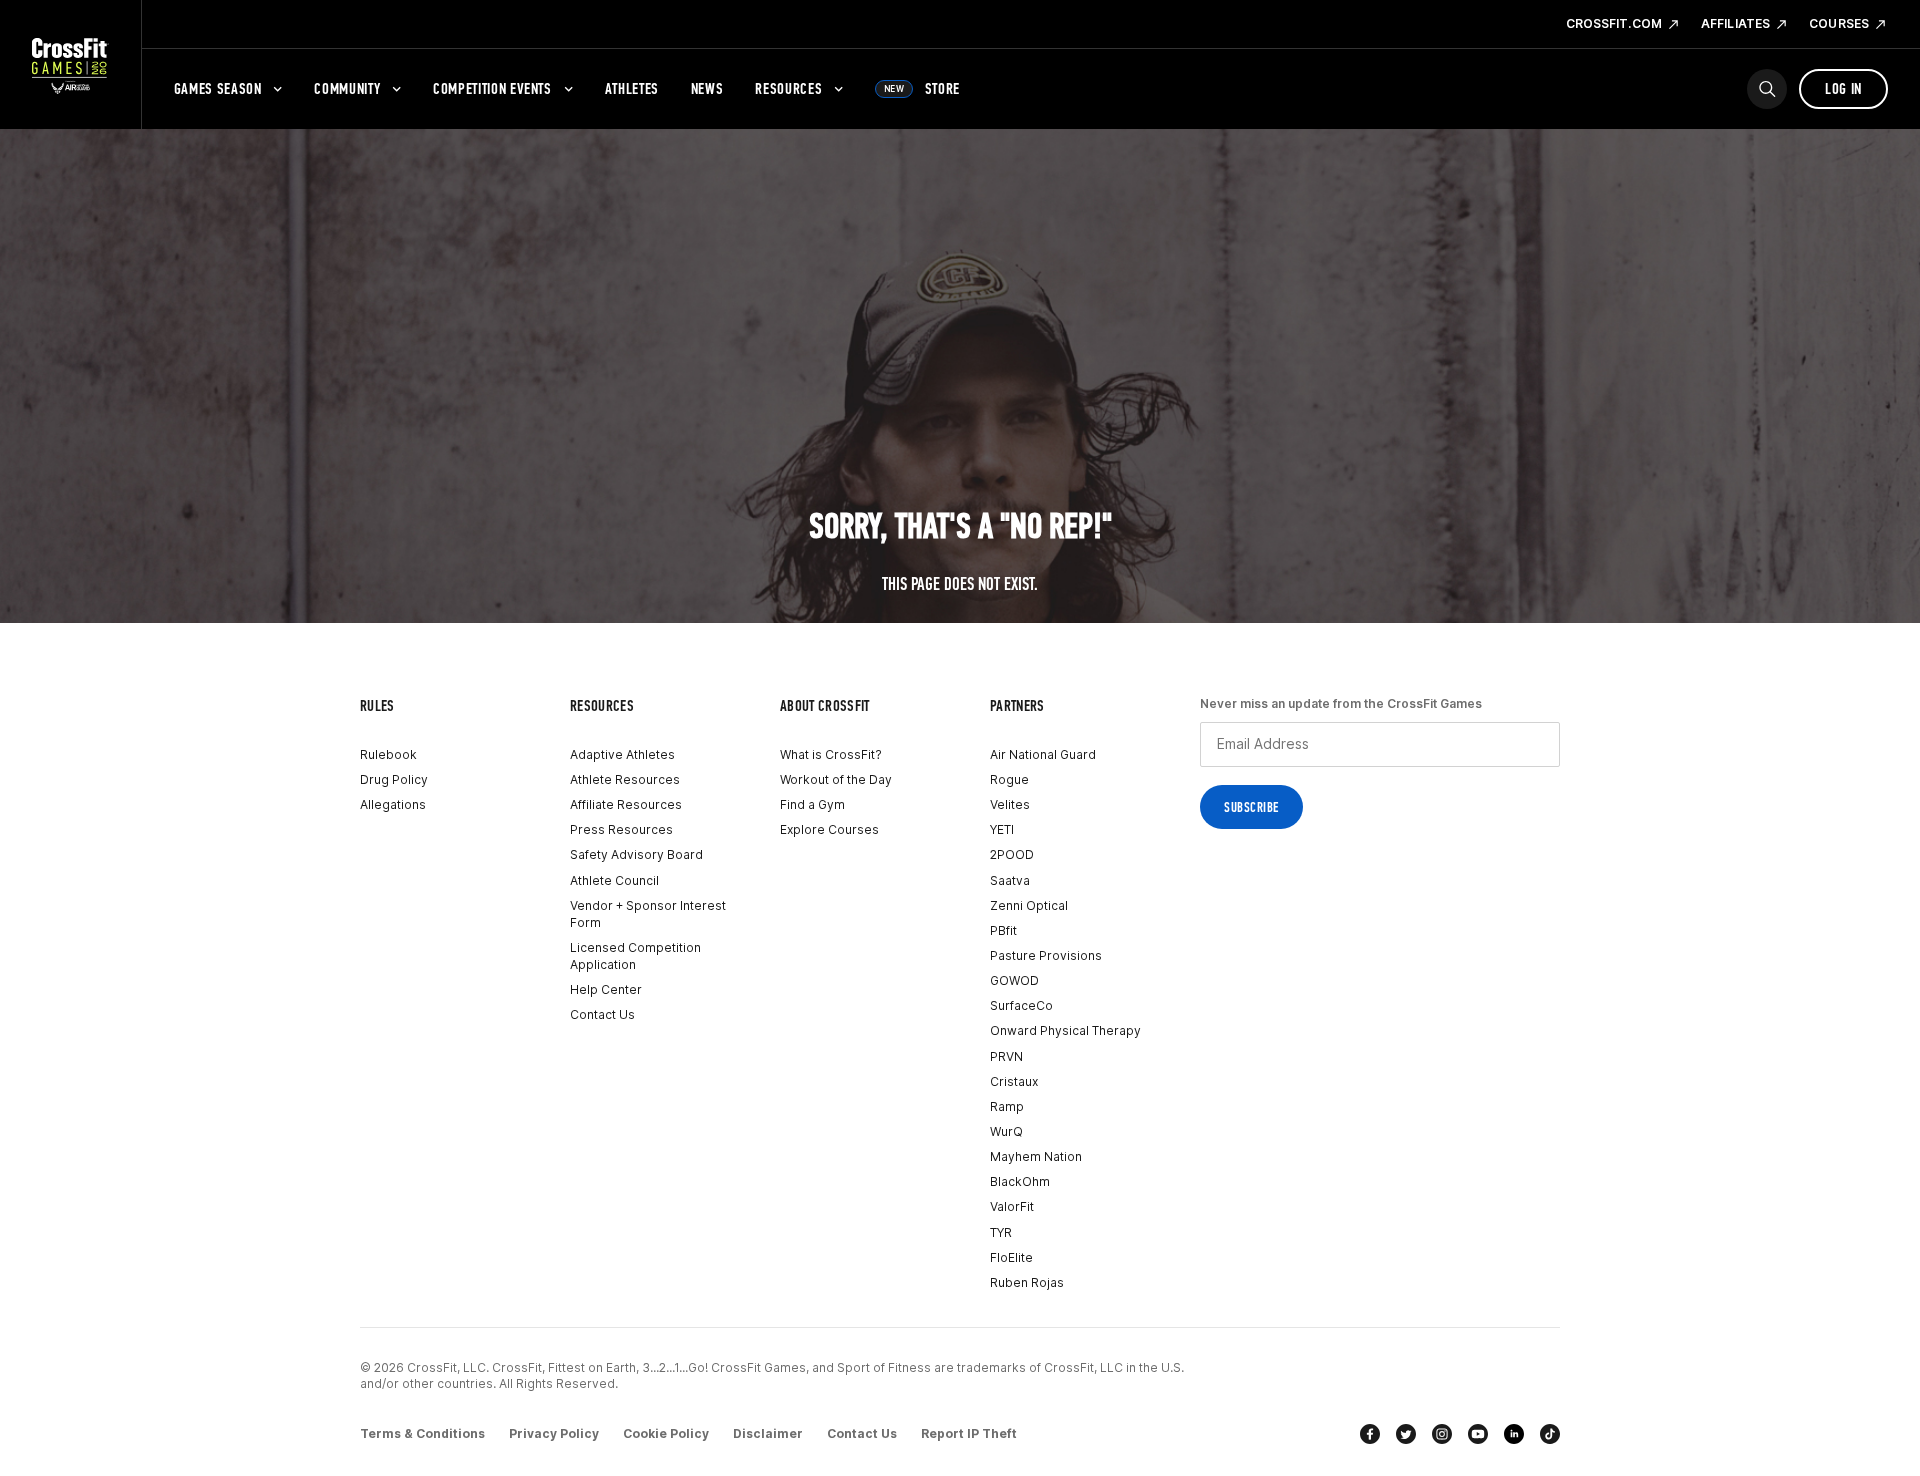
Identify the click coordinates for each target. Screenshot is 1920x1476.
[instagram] (1442, 1434)
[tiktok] (1550, 1434)
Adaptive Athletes (622, 754)
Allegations (393, 804)
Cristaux (1014, 1081)
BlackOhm (1020, 1181)
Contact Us (602, 1014)
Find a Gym (812, 804)
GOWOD (1014, 980)
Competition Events (492, 88)
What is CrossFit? (831, 754)
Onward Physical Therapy (1065, 1030)
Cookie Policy (666, 1433)
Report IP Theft (969, 1433)
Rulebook (388, 754)
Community (347, 88)
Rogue (1009, 779)
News (707, 88)
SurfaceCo (1021, 1005)
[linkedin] (1514, 1434)
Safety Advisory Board (636, 854)
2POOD (1012, 854)
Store (922, 88)
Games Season (218, 88)
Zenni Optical (1029, 905)
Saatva (1010, 880)
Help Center (606, 989)
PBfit (1003, 930)
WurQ (1006, 1131)
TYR (1001, 1232)
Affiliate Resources (626, 804)
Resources (788, 88)
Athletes (632, 88)
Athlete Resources (625, 779)
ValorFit (1012, 1206)
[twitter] (1406, 1434)
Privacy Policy (554, 1433)
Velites (1010, 804)
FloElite (1011, 1257)
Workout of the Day (836, 779)
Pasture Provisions (1046, 955)
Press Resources (621, 829)
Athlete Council (614, 880)
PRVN (1006, 1056)
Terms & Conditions (422, 1433)
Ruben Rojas (1027, 1282)
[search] (1767, 89)
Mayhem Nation (1036, 1156)
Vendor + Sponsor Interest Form (648, 914)
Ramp (1007, 1106)
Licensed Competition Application (635, 956)
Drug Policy (394, 779)
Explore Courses (829, 829)
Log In (1843, 88)
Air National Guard (1043, 754)
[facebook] (1370, 1434)
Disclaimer (768, 1433)
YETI (1002, 829)
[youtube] (1478, 1434)
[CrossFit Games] (70, 65)
